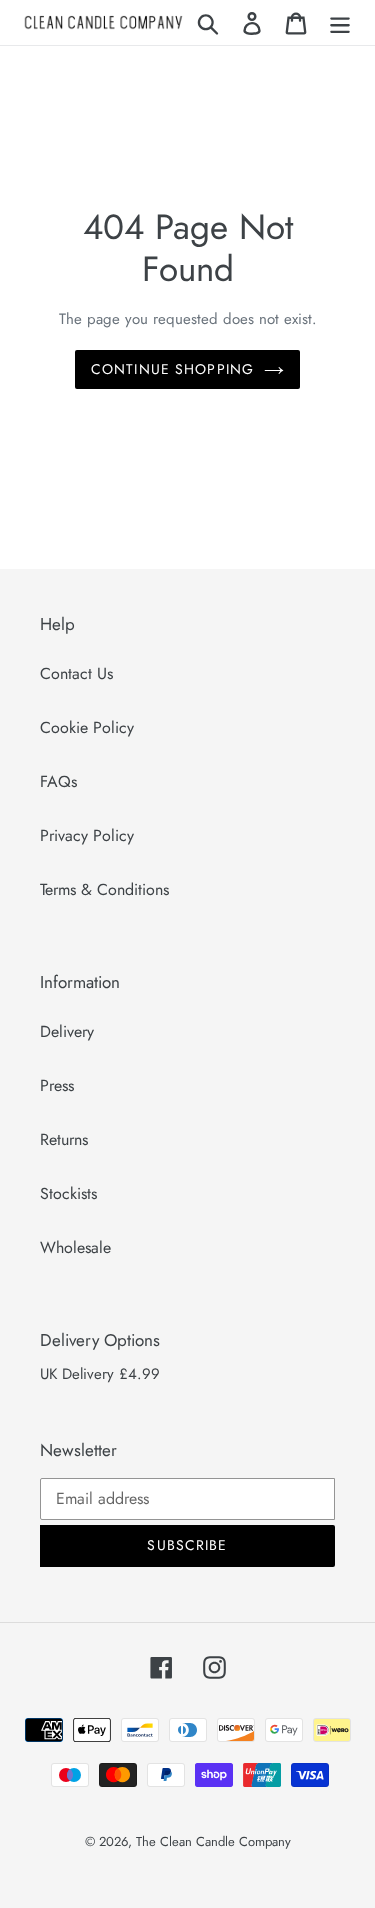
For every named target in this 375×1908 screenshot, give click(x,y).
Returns (64, 1139)
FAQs (58, 781)
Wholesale (75, 1247)
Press (57, 1085)
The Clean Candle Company (213, 1841)
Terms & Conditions (104, 889)
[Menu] (340, 22)
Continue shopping (172, 369)
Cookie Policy (87, 727)
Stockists (68, 1193)
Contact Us (76, 673)
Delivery (67, 1031)
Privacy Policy (87, 835)
